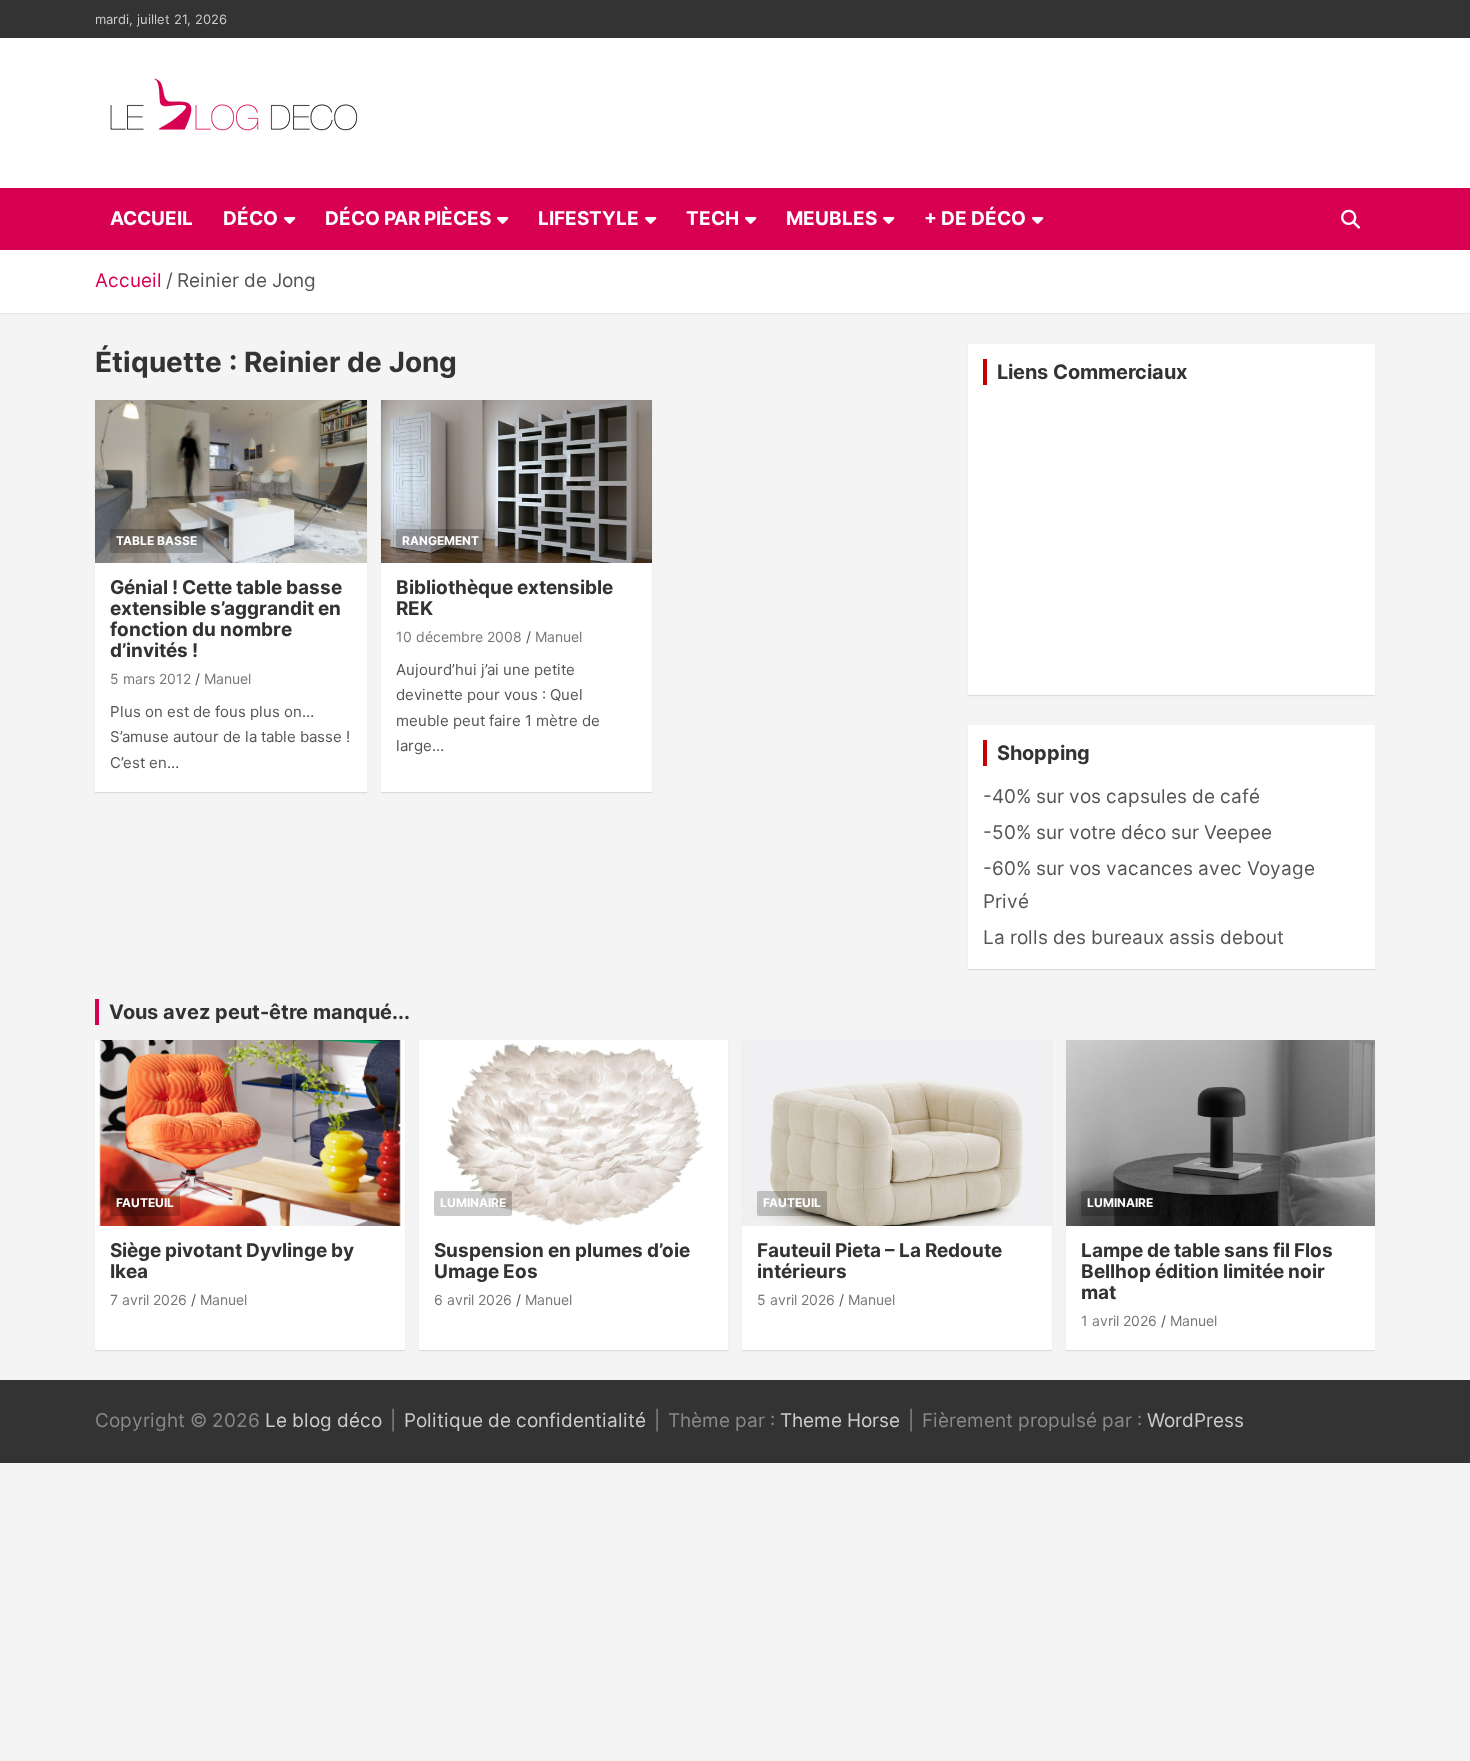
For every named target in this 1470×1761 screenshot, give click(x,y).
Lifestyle (588, 218)
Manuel (227, 678)
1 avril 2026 (1119, 1320)
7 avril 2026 (148, 1299)
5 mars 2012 (150, 678)
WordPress (1195, 1420)
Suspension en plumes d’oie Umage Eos (562, 1261)
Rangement (440, 540)
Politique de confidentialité (525, 1420)
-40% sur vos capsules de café (1121, 796)
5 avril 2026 (796, 1299)
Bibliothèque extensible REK (504, 598)
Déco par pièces (408, 218)
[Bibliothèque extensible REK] (516, 482)
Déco (250, 218)
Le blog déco (323, 1420)
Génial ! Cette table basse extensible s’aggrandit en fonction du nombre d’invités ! (226, 619)
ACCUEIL (151, 218)
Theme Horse (840, 1420)
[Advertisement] (1171, 540)
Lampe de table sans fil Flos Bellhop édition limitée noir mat (1207, 1271)
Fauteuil (145, 1202)
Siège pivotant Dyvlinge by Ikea (232, 1261)
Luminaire (473, 1202)
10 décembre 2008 (459, 636)
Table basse (156, 540)
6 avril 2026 (473, 1299)
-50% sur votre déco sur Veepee (1127, 832)
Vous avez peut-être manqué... (259, 1012)
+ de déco (975, 218)
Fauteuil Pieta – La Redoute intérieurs (879, 1261)
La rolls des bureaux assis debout (1133, 937)
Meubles (831, 218)
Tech (712, 218)
